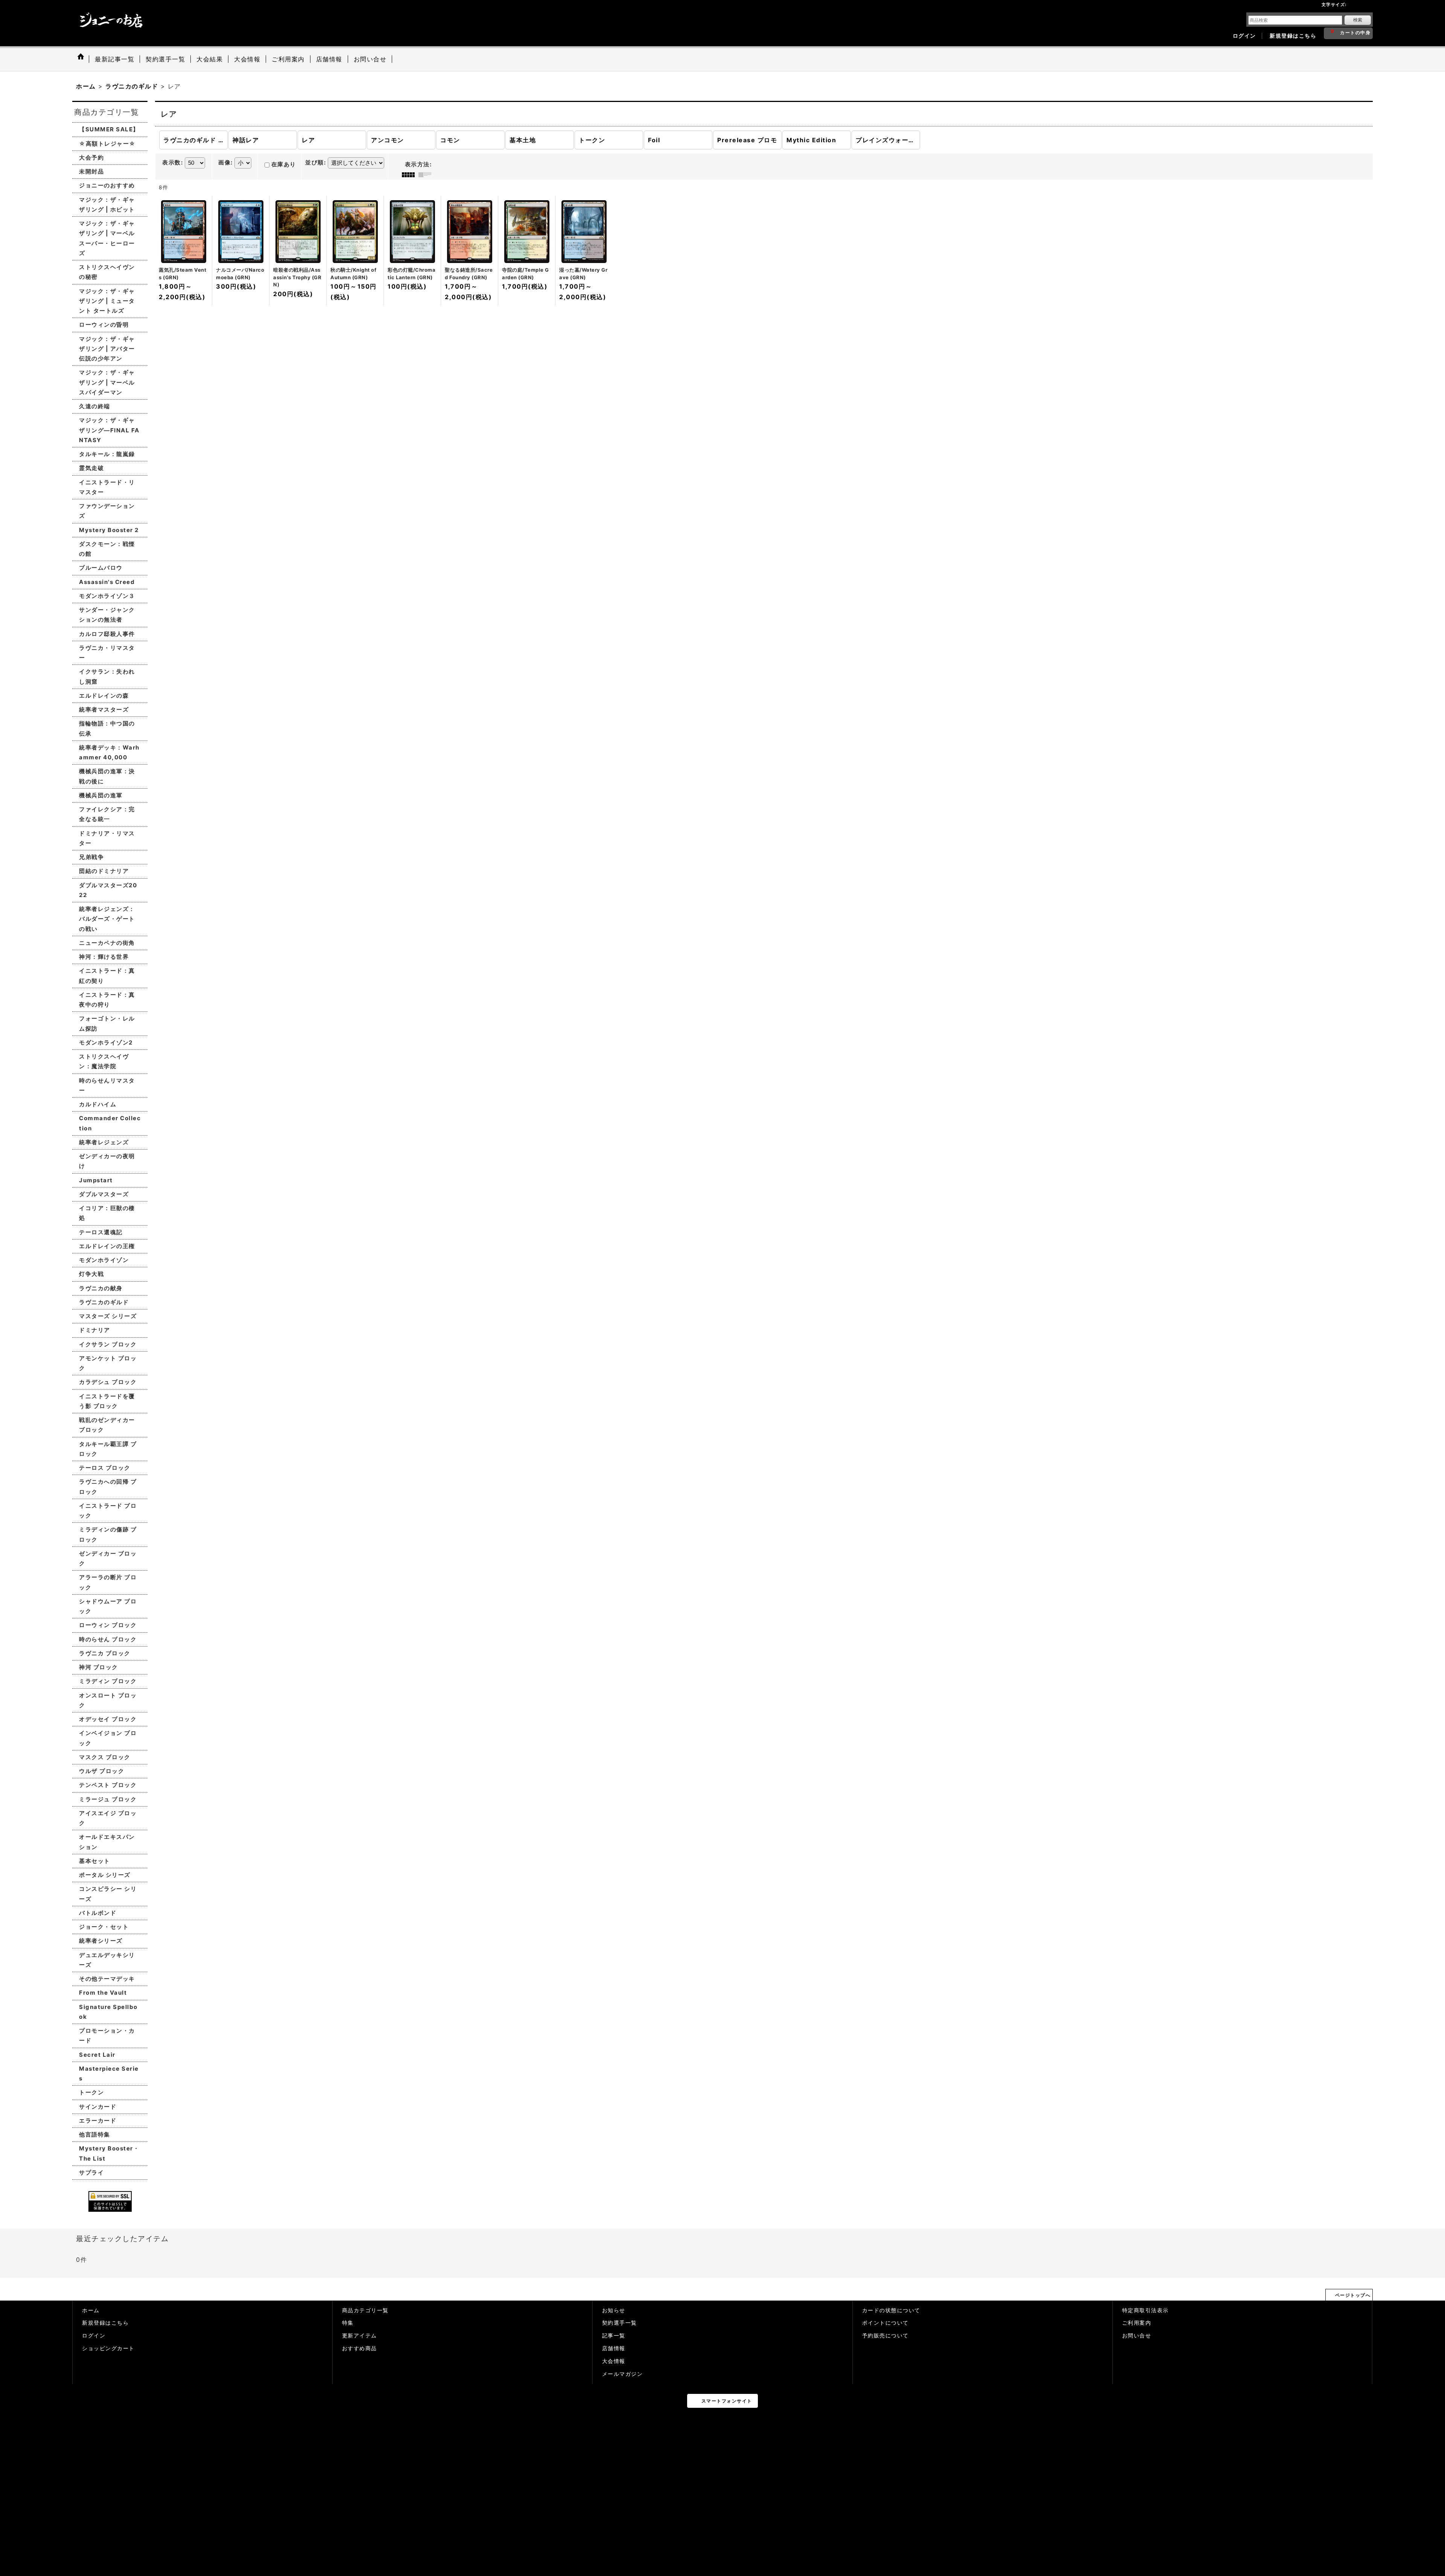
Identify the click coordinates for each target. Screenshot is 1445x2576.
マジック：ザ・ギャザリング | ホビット (107, 205)
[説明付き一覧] (427, 175)
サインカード (98, 2107)
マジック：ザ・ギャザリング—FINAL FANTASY (109, 430)
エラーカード (98, 2121)
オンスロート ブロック (108, 1700)
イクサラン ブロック (108, 1344)
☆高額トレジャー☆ (107, 144)
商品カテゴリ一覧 (365, 2310)
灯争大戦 (91, 1274)
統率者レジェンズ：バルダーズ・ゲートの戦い (107, 919)
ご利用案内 (1137, 2323)
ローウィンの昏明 (104, 325)
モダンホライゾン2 (106, 1042)
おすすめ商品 (360, 2348)
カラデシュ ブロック (108, 1382)
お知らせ (614, 2310)
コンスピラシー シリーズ (108, 1894)
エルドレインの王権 (107, 1246)
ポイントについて (885, 2323)
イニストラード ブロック (108, 1511)
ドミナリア (95, 1330)
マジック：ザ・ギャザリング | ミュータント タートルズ (107, 301)
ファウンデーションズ (107, 511)
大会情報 (614, 2361)
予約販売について (885, 2336)
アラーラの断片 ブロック (108, 1582)
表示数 (173, 163)
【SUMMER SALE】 (109, 129)
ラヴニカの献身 (101, 1288)
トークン (91, 2092)
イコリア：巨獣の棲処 (107, 1213)
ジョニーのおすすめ (107, 185)
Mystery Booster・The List (109, 2153)
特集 (348, 2323)
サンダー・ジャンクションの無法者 (107, 615)
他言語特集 (95, 2134)
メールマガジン (623, 2374)
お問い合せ (1137, 2336)
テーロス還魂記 (101, 1232)
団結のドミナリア (104, 871)
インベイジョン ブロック (108, 1738)
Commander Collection (110, 1123)
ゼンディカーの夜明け (107, 1161)
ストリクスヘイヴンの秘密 (107, 272)
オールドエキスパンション (107, 1842)
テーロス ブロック (105, 1468)
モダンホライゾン (104, 1260)
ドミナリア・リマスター (107, 838)
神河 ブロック (99, 1667)
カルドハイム (98, 1104)
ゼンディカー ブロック (108, 1558)
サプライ (91, 2172)
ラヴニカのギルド (104, 1302)
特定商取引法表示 (1145, 2310)
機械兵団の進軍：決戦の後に (107, 776)
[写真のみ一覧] (410, 175)
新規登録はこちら (1293, 36)
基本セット (95, 1861)
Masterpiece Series (109, 2073)
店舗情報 (614, 2348)
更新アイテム (360, 2336)
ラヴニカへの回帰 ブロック (108, 1486)
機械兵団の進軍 (101, 795)
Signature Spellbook (108, 2012)
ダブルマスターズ (104, 1194)
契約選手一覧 (620, 2323)
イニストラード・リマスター (107, 487)
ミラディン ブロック (108, 1681)
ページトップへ (1353, 2295)
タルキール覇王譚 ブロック (108, 1449)
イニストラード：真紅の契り (107, 976)
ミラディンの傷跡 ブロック (108, 1534)
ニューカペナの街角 (107, 943)
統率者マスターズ (104, 709)
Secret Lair (97, 2055)
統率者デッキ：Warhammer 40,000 (109, 752)
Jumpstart (96, 1180)
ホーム (91, 2310)
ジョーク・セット (104, 1927)
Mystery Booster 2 (109, 530)
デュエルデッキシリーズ (107, 1960)
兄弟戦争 (91, 857)
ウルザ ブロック (102, 1771)
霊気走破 (91, 468)
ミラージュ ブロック (108, 1799)
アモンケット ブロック (108, 1363)
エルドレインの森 (104, 696)
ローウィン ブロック (108, 1625)
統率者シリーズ (101, 1941)
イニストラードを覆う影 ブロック (107, 1401)
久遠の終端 (95, 406)
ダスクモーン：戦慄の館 (107, 549)
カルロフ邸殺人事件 (107, 634)
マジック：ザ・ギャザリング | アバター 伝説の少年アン (107, 349)
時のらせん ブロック (108, 1639)
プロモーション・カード (107, 2035)
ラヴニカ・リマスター (107, 653)
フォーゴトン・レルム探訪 (107, 1023)
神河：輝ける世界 (104, 957)
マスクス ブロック (105, 1757)
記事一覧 (614, 2336)
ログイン (1244, 36)
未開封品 (91, 171)
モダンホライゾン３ (107, 596)
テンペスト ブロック (108, 1785)
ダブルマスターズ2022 (108, 890)
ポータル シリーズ (105, 1875)
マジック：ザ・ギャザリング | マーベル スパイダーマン (107, 382)
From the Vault (103, 1993)
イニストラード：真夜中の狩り (107, 1000)
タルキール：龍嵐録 (107, 454)
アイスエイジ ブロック (108, 1818)
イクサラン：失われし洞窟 (107, 676)
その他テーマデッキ (107, 1979)
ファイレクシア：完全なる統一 (107, 814)
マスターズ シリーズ (108, 1316)
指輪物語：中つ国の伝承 (107, 728)
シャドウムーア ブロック (108, 1606)
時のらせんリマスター (107, 1085)
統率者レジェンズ (104, 1142)
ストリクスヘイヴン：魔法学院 (104, 1061)
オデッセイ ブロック (108, 1719)
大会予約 (91, 157)
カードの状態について (891, 2310)
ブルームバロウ (101, 568)
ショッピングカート (108, 2348)
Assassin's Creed (107, 582)
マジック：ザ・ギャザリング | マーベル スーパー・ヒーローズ (107, 238)
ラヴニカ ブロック (105, 1653)
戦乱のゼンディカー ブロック (107, 1425)
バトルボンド (98, 1913)
